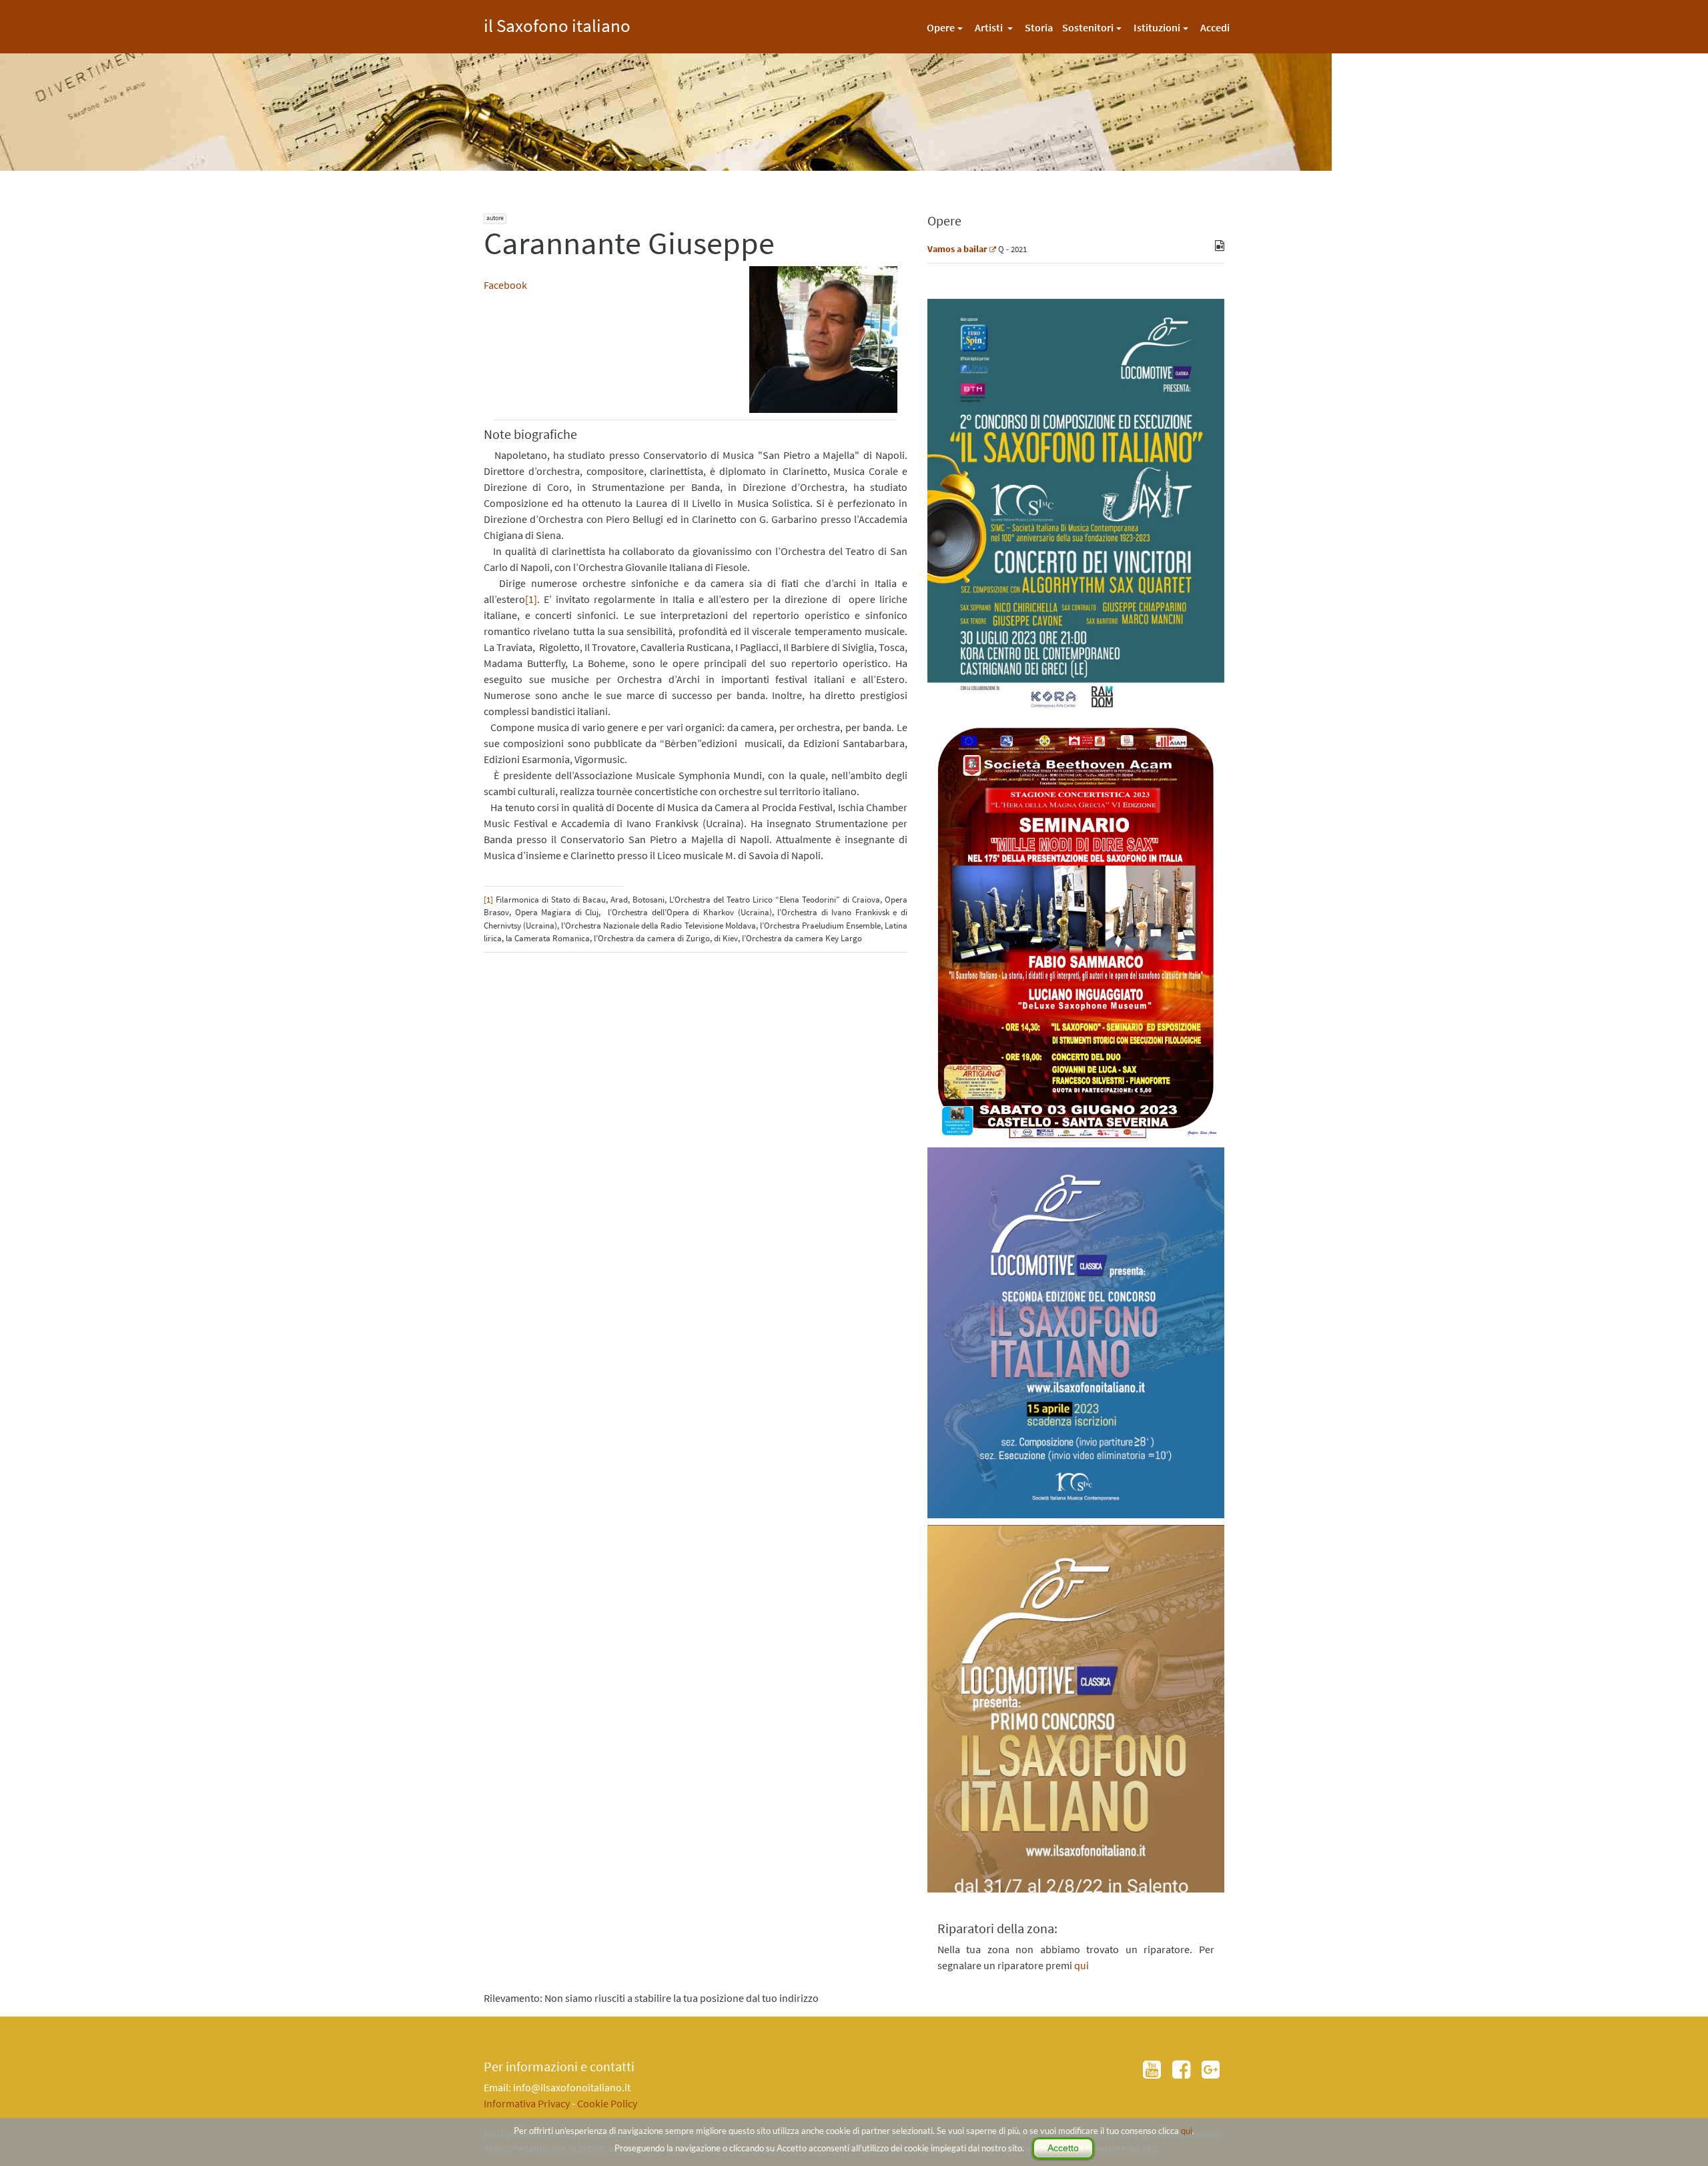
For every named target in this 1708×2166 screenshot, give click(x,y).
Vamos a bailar (957, 249)
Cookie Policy (607, 2103)
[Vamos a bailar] (993, 249)
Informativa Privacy (527, 2103)
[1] (531, 599)
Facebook (505, 285)
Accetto (1063, 2148)
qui (1187, 2131)
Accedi (1215, 27)
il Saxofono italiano (557, 24)
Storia (1039, 27)
